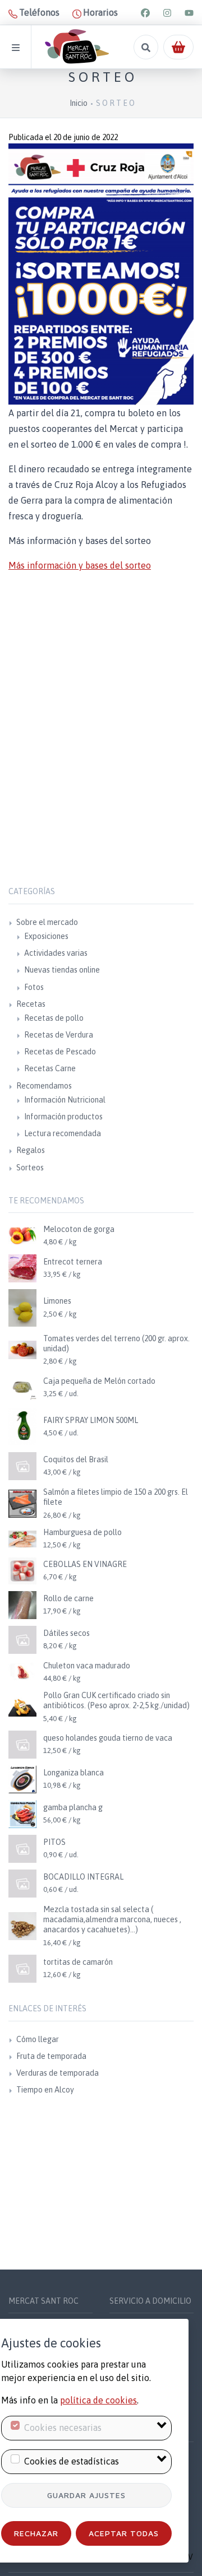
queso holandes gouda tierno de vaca (108, 1738)
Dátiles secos (66, 1633)
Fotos (34, 987)
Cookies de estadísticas (72, 2461)
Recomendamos (44, 1086)
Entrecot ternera (73, 1262)
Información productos (63, 1117)
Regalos (31, 1150)
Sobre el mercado (47, 922)
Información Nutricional (65, 1100)
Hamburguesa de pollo (82, 1532)
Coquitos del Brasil (76, 1459)
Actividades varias (56, 953)
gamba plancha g (73, 1807)
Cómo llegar (38, 2039)
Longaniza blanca (74, 1773)
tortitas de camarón (78, 1962)
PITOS (54, 1842)
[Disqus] (101, 747)
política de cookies (98, 2400)
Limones (57, 1301)
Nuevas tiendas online (62, 970)
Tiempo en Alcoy (45, 2090)
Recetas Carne (50, 1068)
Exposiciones (46, 936)
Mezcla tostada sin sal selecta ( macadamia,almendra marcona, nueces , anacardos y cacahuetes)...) (112, 1919)
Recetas (31, 1004)
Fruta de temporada (51, 2056)
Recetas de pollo (54, 1018)
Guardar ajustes (86, 2495)
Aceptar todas (124, 2533)
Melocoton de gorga (79, 1229)
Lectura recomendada (63, 1133)
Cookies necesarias (63, 2428)
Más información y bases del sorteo (80, 565)
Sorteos (30, 1168)
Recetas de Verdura (59, 1035)
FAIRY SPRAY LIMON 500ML (91, 1420)
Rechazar (36, 2533)
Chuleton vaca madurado (87, 1666)
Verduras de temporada (58, 2073)
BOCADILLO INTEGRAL (83, 1877)
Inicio (79, 103)
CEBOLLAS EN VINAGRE (85, 1564)
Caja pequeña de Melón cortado (99, 1381)
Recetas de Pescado (60, 1052)
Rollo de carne (68, 1598)
